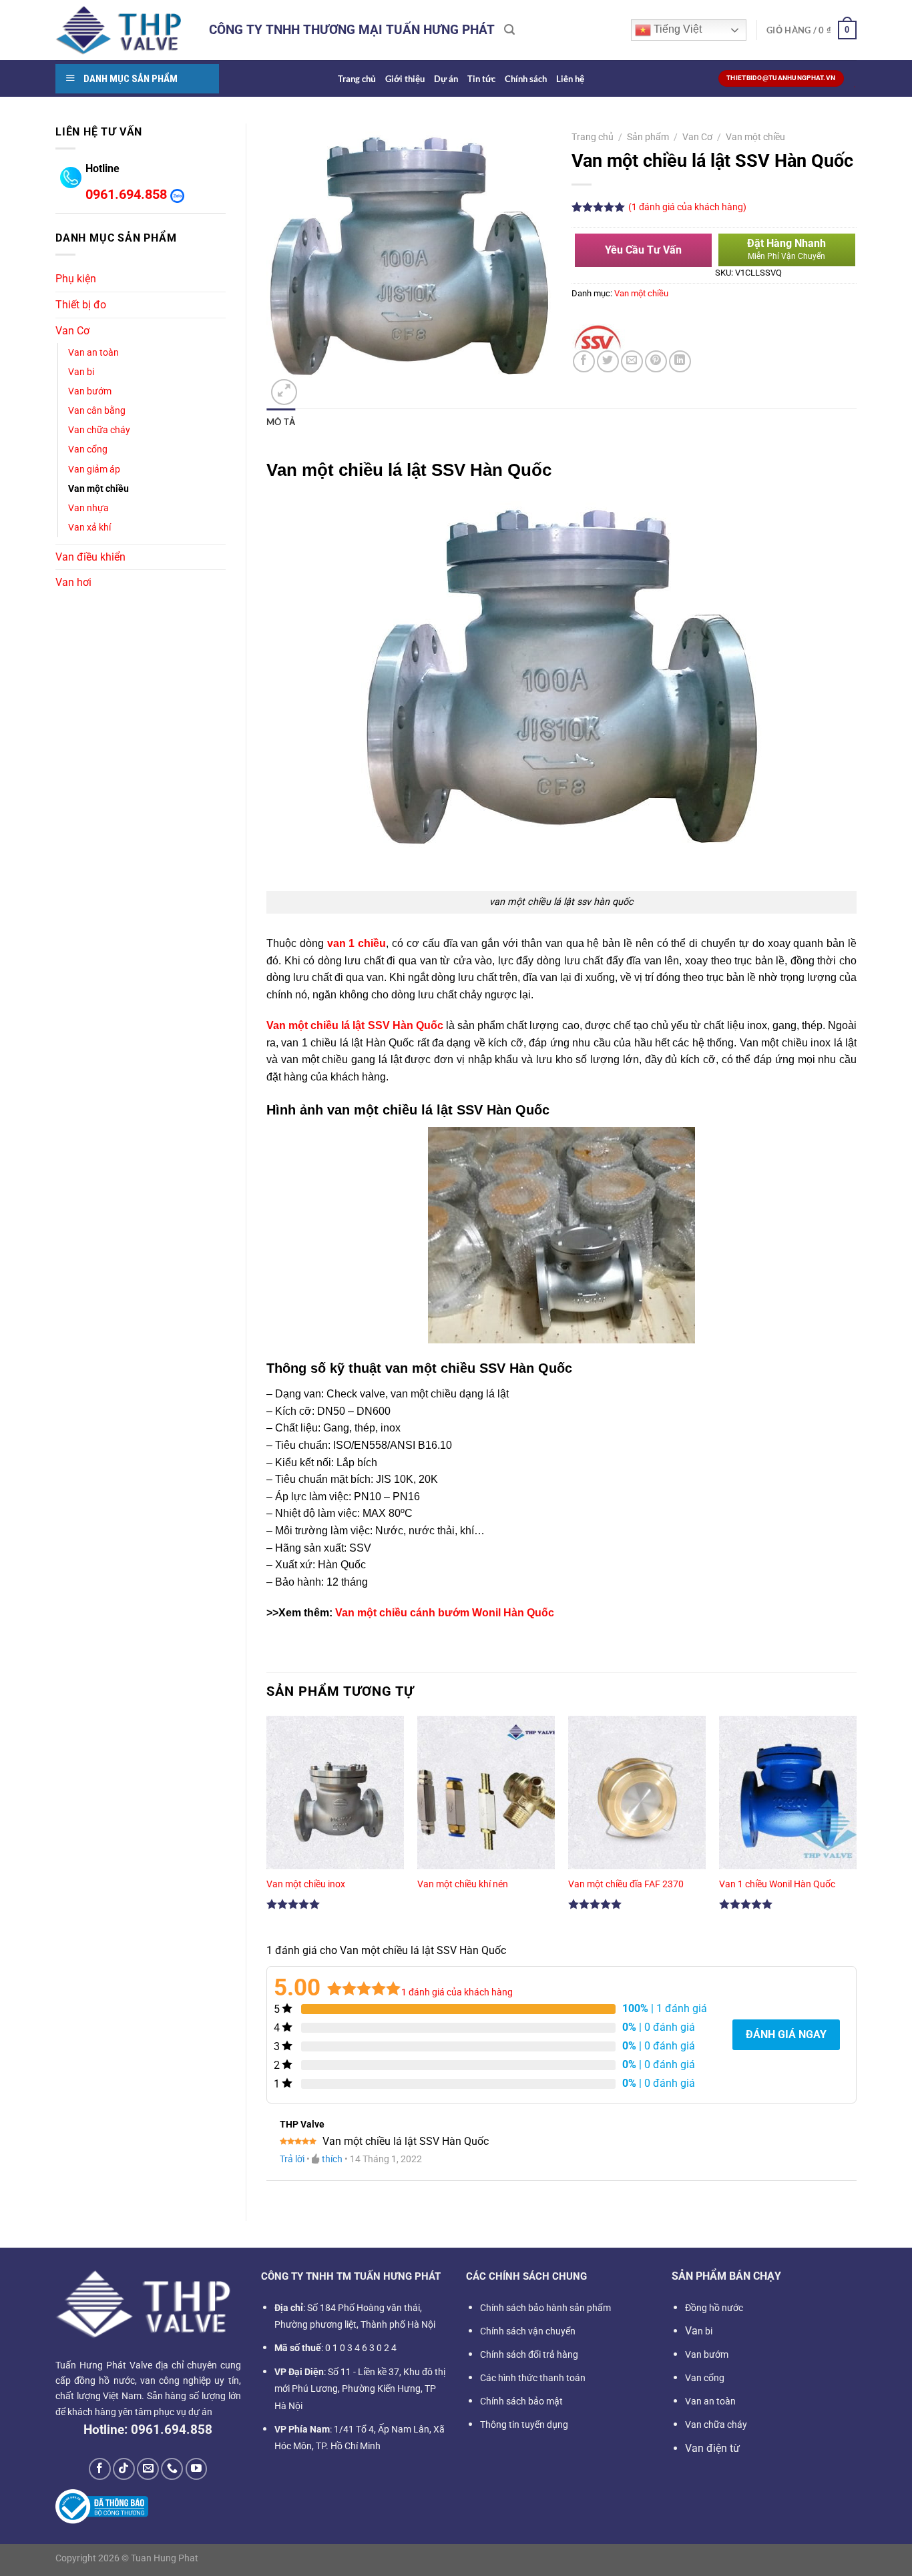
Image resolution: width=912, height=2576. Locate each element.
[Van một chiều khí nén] (486, 1798)
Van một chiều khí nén (463, 1884)
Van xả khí (89, 528)
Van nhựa (88, 508)
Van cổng (88, 449)
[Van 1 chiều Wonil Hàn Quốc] (788, 1798)
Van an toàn (93, 353)
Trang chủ (357, 79)
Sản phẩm (648, 137)
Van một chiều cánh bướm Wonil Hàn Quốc (445, 1613)
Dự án (446, 79)
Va (699, 2331)
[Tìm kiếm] (509, 30)
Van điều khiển (90, 557)
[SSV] (598, 337)
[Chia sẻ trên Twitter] (608, 361)
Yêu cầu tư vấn (643, 250)
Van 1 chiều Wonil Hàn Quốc (777, 1884)
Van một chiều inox (306, 1884)
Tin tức (481, 79)
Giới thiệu (405, 79)
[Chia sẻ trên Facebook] (584, 361)
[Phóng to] (284, 392)
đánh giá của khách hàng (457, 1992)
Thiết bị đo (81, 305)
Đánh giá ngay (786, 2034)
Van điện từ (712, 2448)
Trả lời (292, 2159)
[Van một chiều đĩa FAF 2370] (637, 1798)
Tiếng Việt (676, 29)
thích (332, 2159)
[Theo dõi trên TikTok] (124, 2469)
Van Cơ (72, 331)
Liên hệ (570, 79)
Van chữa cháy (99, 430)
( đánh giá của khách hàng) (687, 207)
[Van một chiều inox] (335, 1798)
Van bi (81, 372)
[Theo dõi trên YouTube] (197, 2469)
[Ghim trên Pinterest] (656, 361)
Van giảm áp (94, 469)
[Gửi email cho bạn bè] (632, 361)
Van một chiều (98, 489)
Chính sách (526, 79)
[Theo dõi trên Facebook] (100, 2469)
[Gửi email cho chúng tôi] (148, 2469)
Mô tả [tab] (281, 422)
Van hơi (73, 582)
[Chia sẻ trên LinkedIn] (680, 361)
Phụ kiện (76, 279)
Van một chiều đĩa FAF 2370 (626, 1884)
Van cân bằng (97, 411)
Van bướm (90, 391)
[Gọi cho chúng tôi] (172, 2469)
